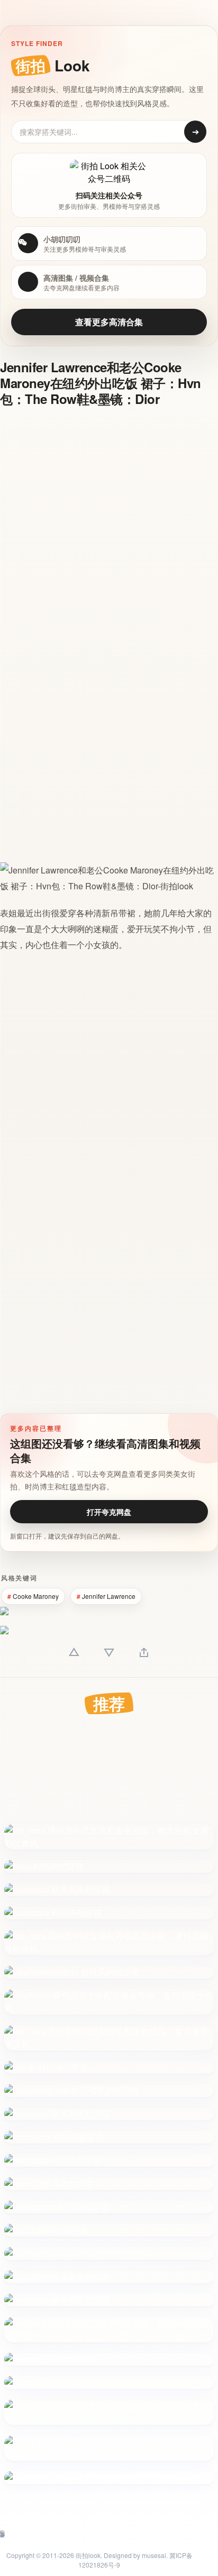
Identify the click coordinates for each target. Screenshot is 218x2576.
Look (53, 65)
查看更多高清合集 (109, 322)
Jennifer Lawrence (109, 1596)
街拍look (88, 2555)
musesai (154, 2555)
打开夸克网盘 (109, 1512)
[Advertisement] (109, 527)
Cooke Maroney (36, 1596)
